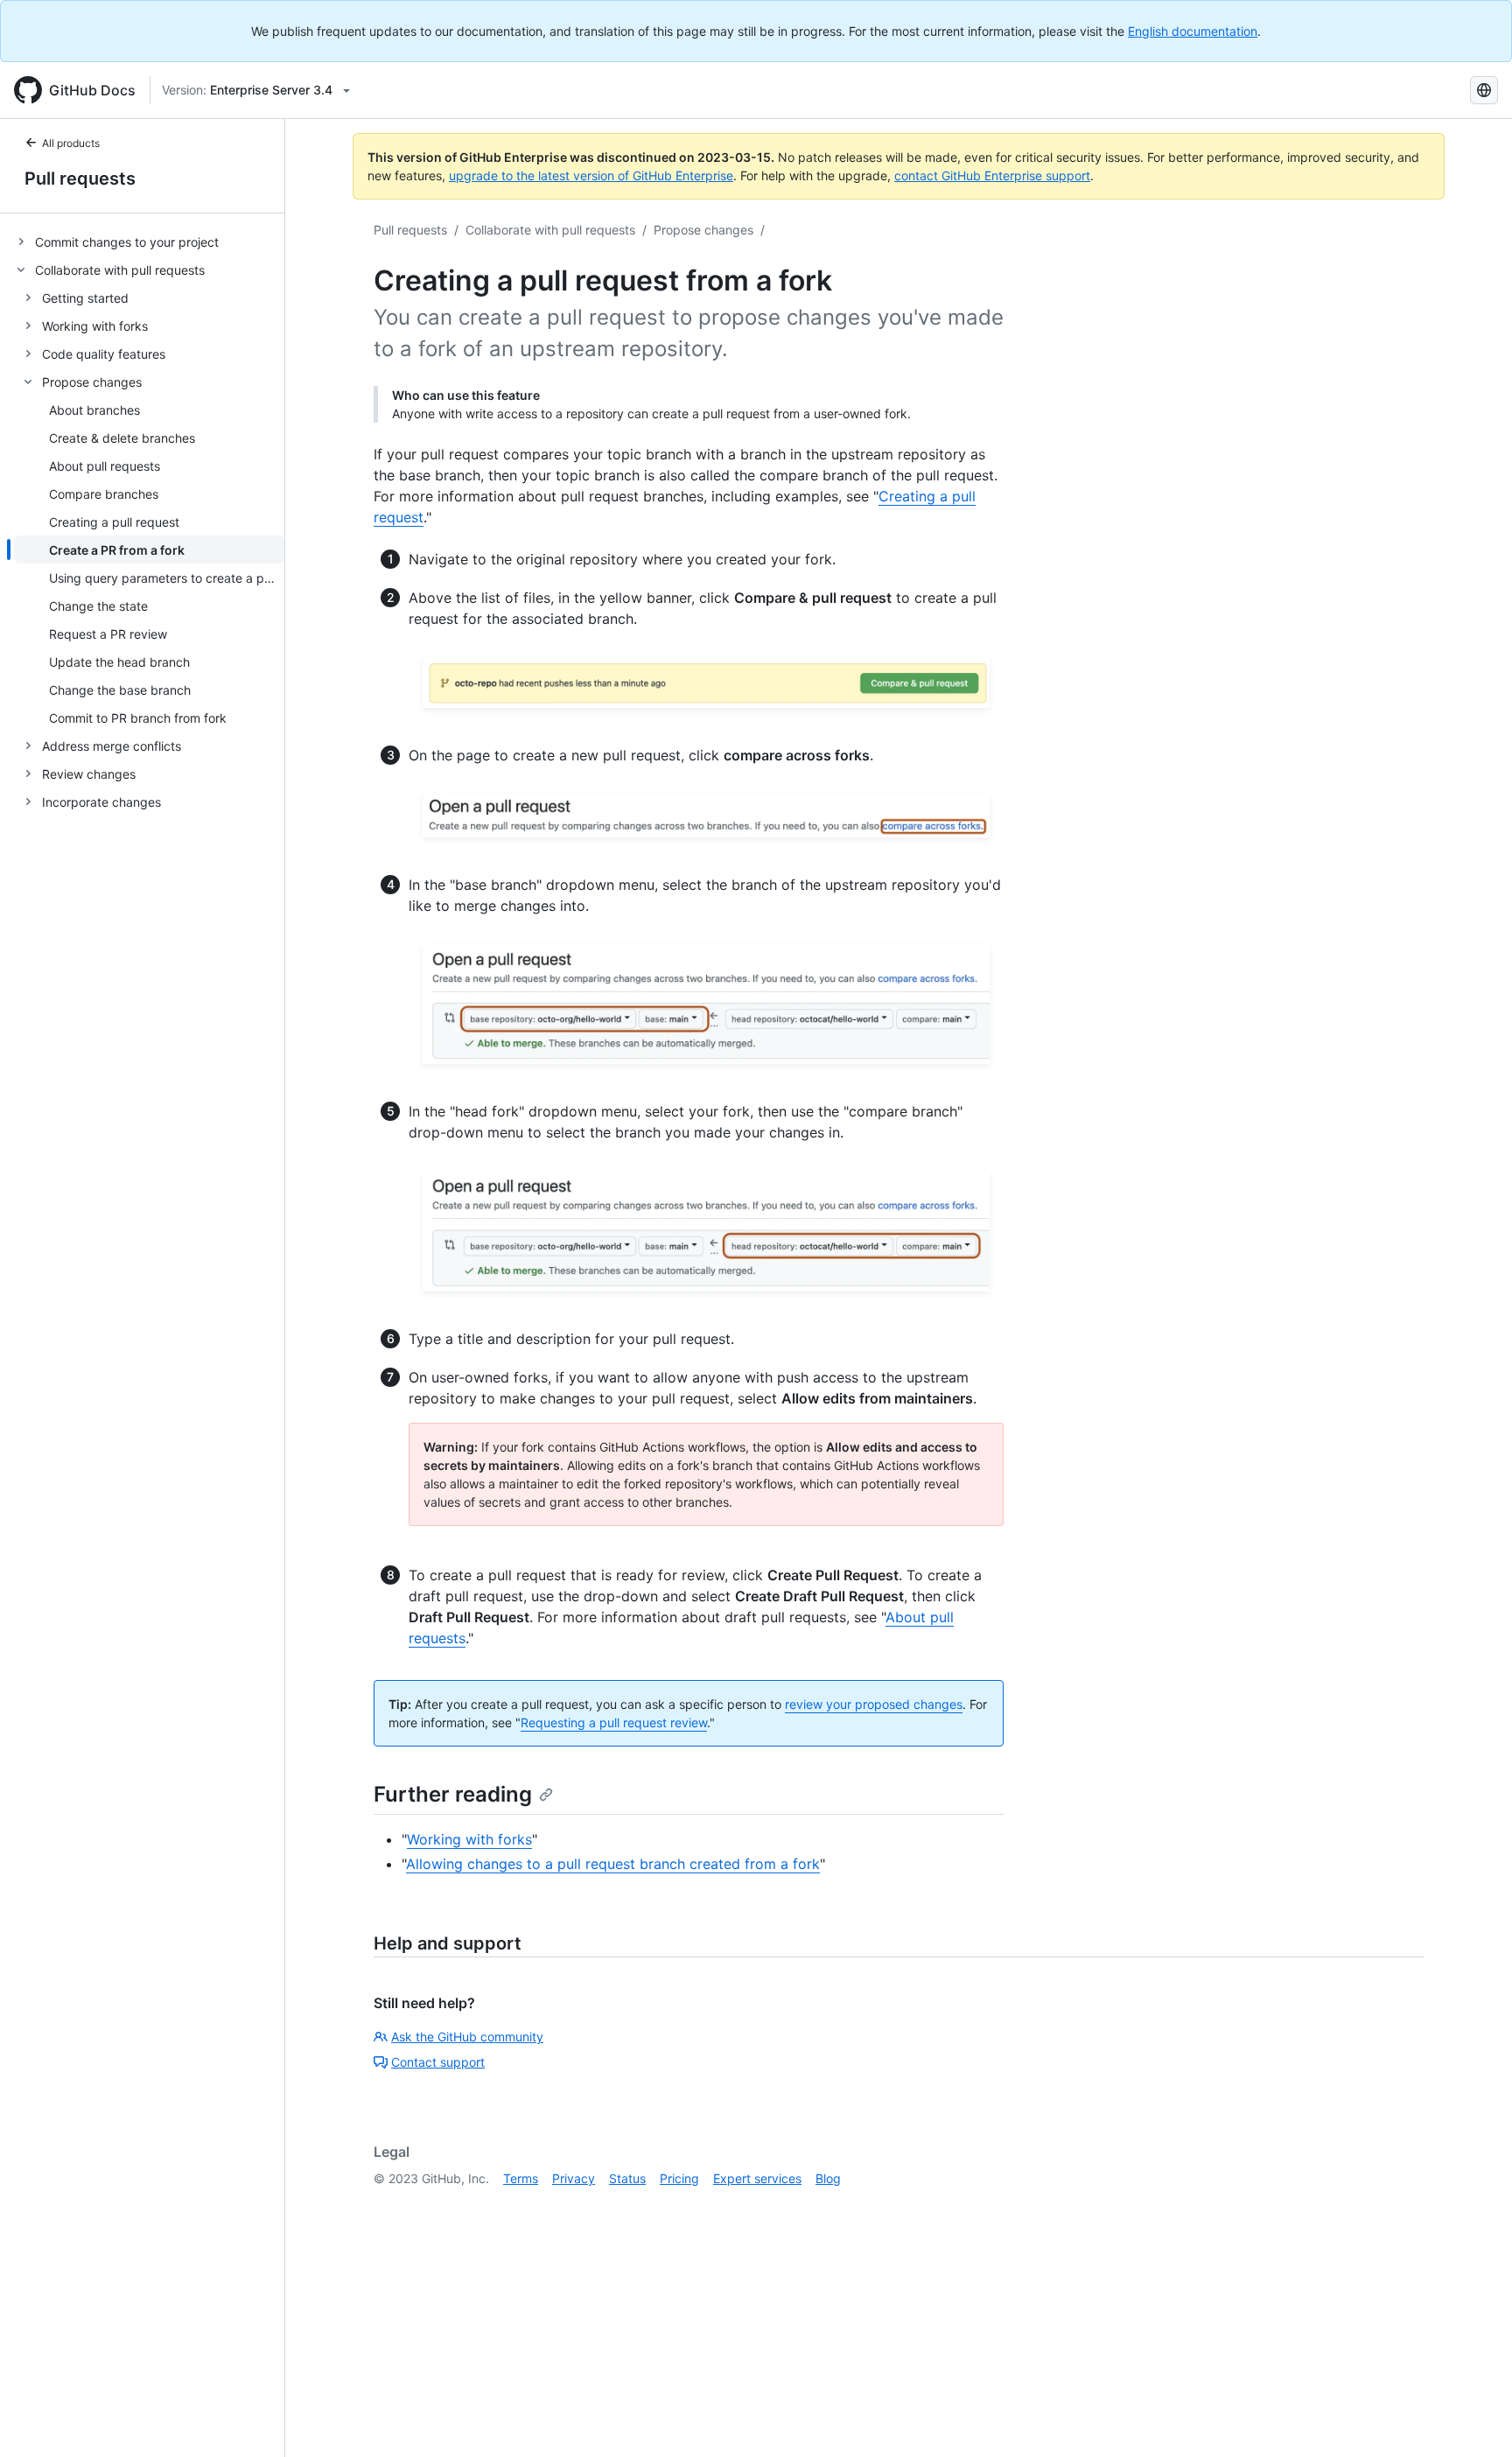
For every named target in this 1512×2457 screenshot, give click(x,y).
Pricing (679, 2178)
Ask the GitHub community (467, 2037)
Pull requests (80, 178)
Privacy (574, 2178)
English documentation (1193, 31)
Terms (521, 2178)
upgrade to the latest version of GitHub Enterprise (591, 175)
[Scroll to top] (1473, 2418)
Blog (828, 2178)
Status (627, 2178)
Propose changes (703, 230)
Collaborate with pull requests (550, 230)
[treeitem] (149, 241)
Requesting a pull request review (614, 1722)
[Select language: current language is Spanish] (1484, 90)
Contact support (438, 2062)
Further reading (453, 1794)
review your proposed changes (874, 1704)
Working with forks (469, 1839)
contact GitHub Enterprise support (992, 175)
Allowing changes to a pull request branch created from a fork (613, 1864)
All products (71, 143)
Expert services (757, 2178)
